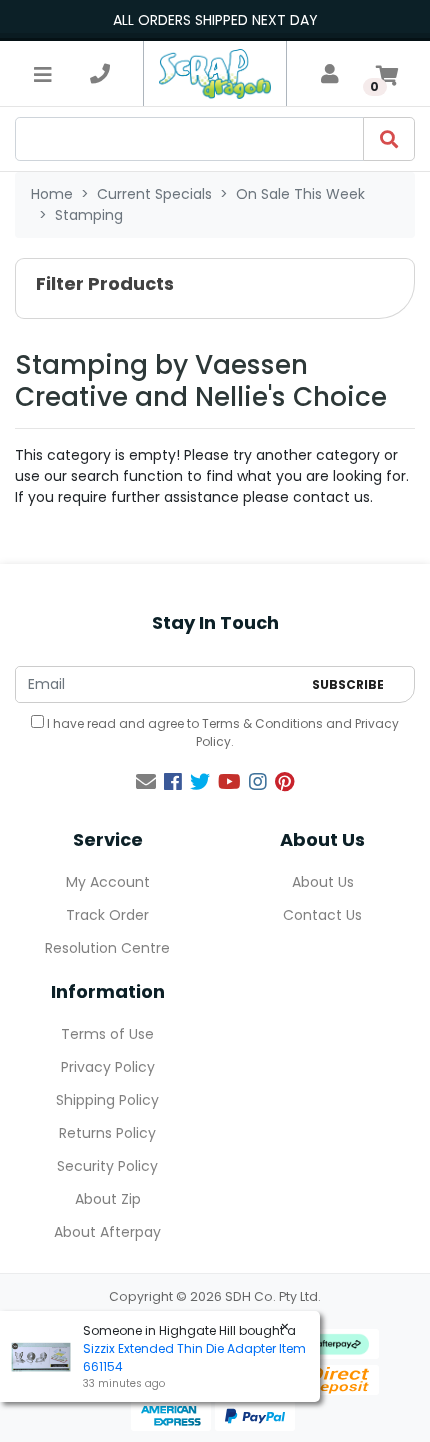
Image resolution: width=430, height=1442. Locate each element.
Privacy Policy (108, 1067)
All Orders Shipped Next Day (215, 20)
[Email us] (146, 782)
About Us (323, 882)
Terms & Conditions (262, 723)
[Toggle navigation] (43, 74)
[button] (215, 288)
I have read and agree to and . (221, 732)
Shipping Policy (107, 1100)
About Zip (108, 1199)
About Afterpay (107, 1232)
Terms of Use (107, 1034)
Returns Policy (107, 1133)
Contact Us (322, 915)
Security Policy (107, 1166)
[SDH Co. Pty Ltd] (214, 73)
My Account (108, 882)
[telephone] (100, 74)
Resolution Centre (107, 948)
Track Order (107, 915)
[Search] (389, 139)
